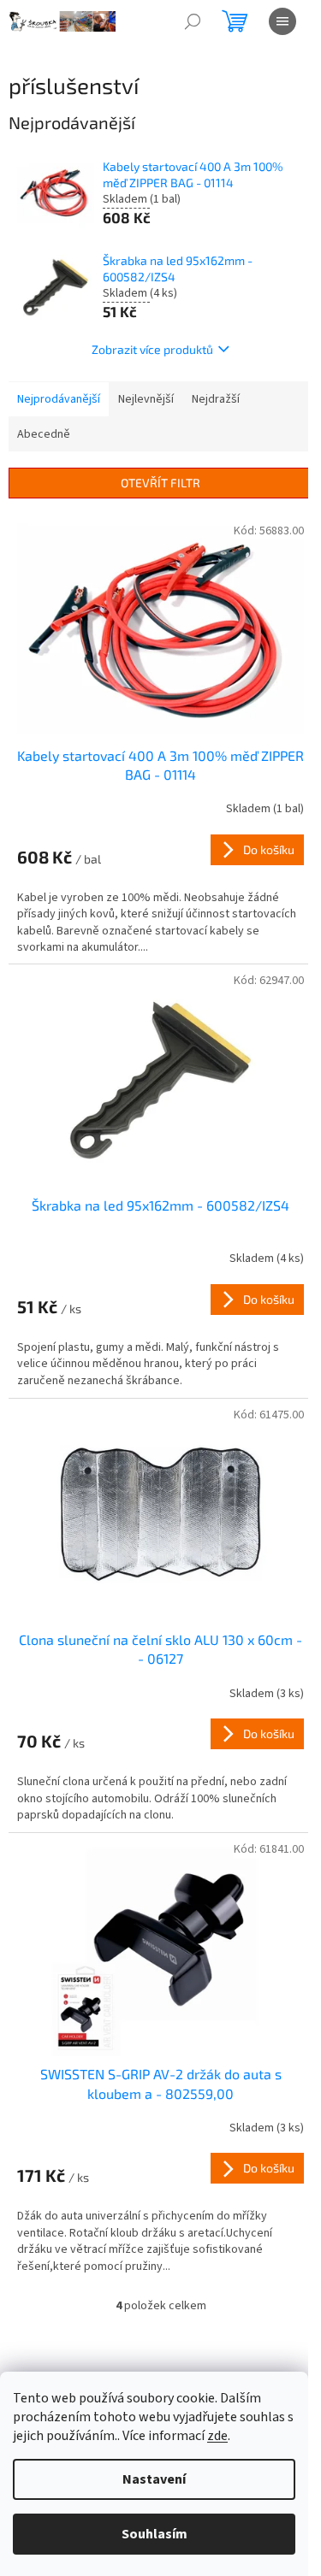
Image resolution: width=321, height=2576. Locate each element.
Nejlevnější (146, 399)
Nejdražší (216, 399)
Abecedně (44, 434)
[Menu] (282, 21)
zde (217, 2436)
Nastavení (154, 2479)
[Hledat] (193, 21)
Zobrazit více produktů (152, 349)
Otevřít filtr (160, 483)
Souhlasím (155, 2534)
